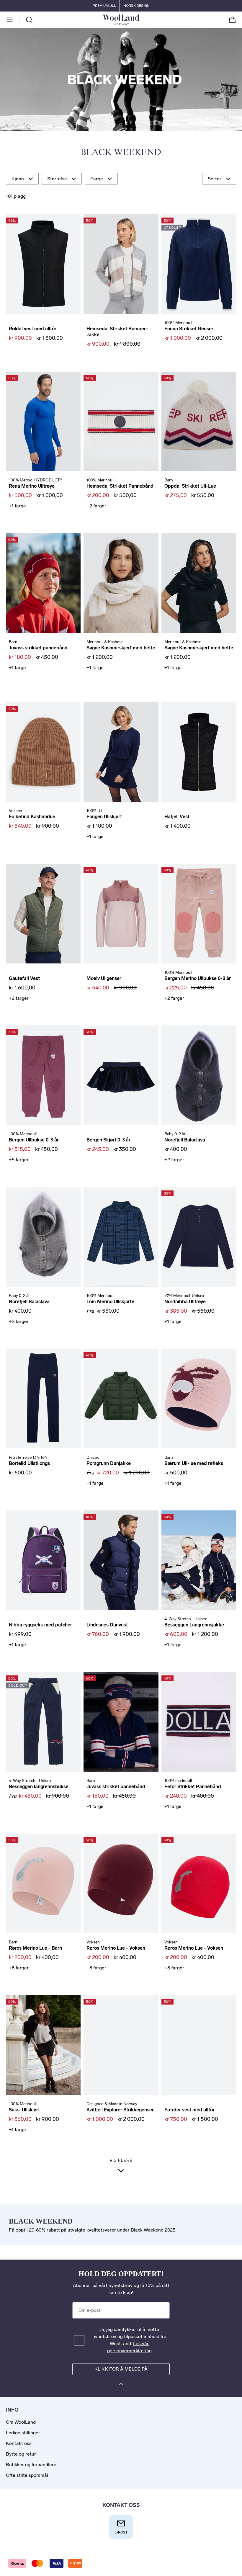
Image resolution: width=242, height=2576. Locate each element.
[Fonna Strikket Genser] (199, 264)
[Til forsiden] (139, 20)
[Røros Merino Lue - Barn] (43, 1884)
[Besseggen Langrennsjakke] (199, 1560)
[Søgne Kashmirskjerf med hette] (121, 583)
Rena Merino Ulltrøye (32, 486)
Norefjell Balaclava (185, 1140)
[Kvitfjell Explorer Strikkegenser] (121, 2045)
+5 (19, 1160)
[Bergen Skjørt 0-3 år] (121, 1075)
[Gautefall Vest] (43, 914)
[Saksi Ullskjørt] (43, 2045)
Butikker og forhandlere (31, 2465)
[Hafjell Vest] (199, 752)
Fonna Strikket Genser (189, 329)
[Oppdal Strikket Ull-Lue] (199, 422)
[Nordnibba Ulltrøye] (199, 1237)
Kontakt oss (19, 2443)
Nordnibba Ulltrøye (185, 1302)
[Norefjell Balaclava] (199, 1075)
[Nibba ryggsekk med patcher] (43, 1560)
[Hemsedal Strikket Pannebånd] (121, 422)
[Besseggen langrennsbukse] (43, 1722)
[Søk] (29, 20)
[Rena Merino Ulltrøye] (43, 422)
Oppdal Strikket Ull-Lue (190, 486)
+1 (17, 506)
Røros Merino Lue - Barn (35, 1948)
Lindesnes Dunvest (107, 1625)
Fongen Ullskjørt (104, 817)
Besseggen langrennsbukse (39, 1787)
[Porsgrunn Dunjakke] (121, 1399)
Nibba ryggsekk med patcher (40, 1625)
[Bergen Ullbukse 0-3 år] (43, 1075)
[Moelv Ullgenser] (121, 914)
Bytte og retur (21, 2454)
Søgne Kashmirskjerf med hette (121, 648)
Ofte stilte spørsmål (27, 2475)
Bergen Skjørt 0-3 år (108, 1140)
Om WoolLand (21, 2422)
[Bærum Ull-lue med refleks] (199, 1399)
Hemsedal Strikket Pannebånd (120, 486)
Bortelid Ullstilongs (29, 1463)
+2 (96, 506)
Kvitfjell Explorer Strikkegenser (120, 2110)
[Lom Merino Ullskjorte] (121, 1237)
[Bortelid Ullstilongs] (43, 1399)
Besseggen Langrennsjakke (194, 1625)
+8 (19, 1968)
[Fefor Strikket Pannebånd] (199, 1722)
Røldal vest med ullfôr (33, 329)
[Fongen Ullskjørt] (121, 752)
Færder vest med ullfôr (189, 2110)
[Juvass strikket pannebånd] (43, 583)
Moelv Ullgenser (104, 978)
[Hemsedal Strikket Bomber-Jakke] (121, 264)
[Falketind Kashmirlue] (43, 752)
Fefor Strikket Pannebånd (193, 1787)
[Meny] (10, 20)
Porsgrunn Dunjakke (109, 1463)
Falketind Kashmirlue (32, 817)
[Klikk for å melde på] (121, 2385)
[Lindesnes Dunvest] (121, 1560)
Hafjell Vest (177, 817)
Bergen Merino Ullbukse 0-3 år (198, 978)
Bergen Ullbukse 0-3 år (34, 1140)
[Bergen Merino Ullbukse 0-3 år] (199, 914)
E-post (121, 2532)
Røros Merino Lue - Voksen (116, 1948)
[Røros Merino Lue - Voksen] (121, 1884)
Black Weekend (121, 153)
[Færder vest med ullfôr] (199, 2045)
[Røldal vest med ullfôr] (43, 264)
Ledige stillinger (23, 2433)
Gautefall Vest (24, 978)
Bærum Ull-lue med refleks (194, 1463)
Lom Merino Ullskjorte (110, 1302)
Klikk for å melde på (121, 2369)
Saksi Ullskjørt (24, 2110)
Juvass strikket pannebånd (38, 648)
